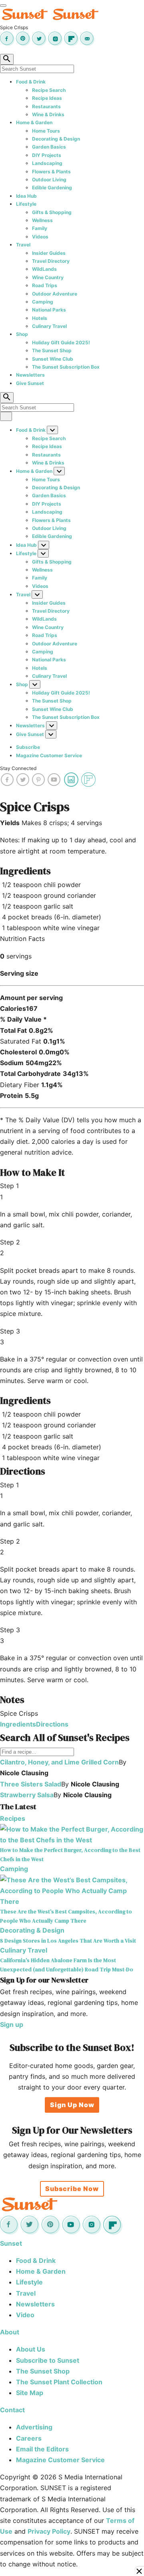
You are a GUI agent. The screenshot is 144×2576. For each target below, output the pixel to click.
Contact (12, 2410)
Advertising (34, 2427)
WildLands (44, 269)
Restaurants (46, 106)
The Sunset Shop (52, 350)
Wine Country (48, 277)
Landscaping (47, 163)
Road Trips (45, 285)
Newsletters (30, 375)
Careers (29, 2438)
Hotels (40, 318)
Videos (40, 237)
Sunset (11, 2243)
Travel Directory (51, 261)
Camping (43, 302)
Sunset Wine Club (53, 359)
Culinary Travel (49, 326)
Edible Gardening (52, 188)
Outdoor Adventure (55, 294)
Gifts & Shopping (52, 212)
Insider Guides (49, 253)
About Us (31, 2349)
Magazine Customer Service (49, 755)
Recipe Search (49, 90)
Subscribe (28, 747)
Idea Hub (26, 196)
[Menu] (3, 6)
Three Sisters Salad (31, 1784)
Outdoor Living (49, 180)
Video (25, 2315)
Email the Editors (42, 2449)
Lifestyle (26, 204)
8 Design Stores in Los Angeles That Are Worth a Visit (68, 1941)
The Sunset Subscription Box (66, 367)
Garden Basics (49, 147)
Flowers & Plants (51, 172)
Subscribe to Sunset (48, 2360)
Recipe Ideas (47, 98)
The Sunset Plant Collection (59, 2382)
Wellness (42, 220)
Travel (23, 245)
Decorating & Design (56, 139)
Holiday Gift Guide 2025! (61, 342)
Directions (52, 1724)
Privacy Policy (49, 2531)
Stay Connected (18, 768)
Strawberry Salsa (27, 1795)
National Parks (49, 310)
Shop (22, 334)
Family (40, 228)
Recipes (13, 1818)
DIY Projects (47, 155)
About (10, 2332)
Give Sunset (30, 383)
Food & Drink (31, 82)
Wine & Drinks (48, 114)
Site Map (30, 2393)
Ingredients (18, 1724)
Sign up (12, 2024)
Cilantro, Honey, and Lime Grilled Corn (59, 1762)
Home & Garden (34, 122)
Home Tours (46, 131)
